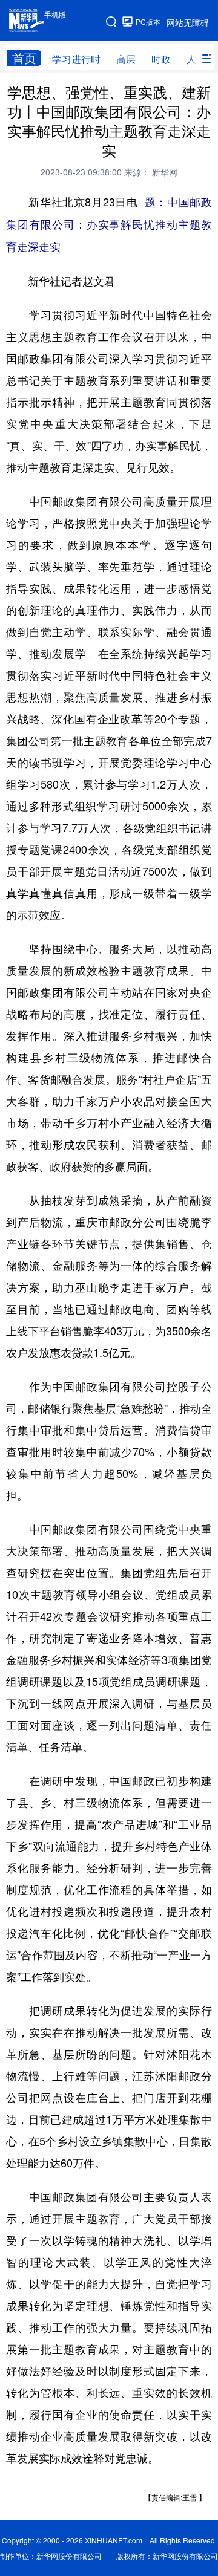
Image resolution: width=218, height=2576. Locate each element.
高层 (126, 59)
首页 (24, 58)
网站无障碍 (188, 22)
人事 (196, 59)
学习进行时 (76, 59)
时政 (161, 59)
